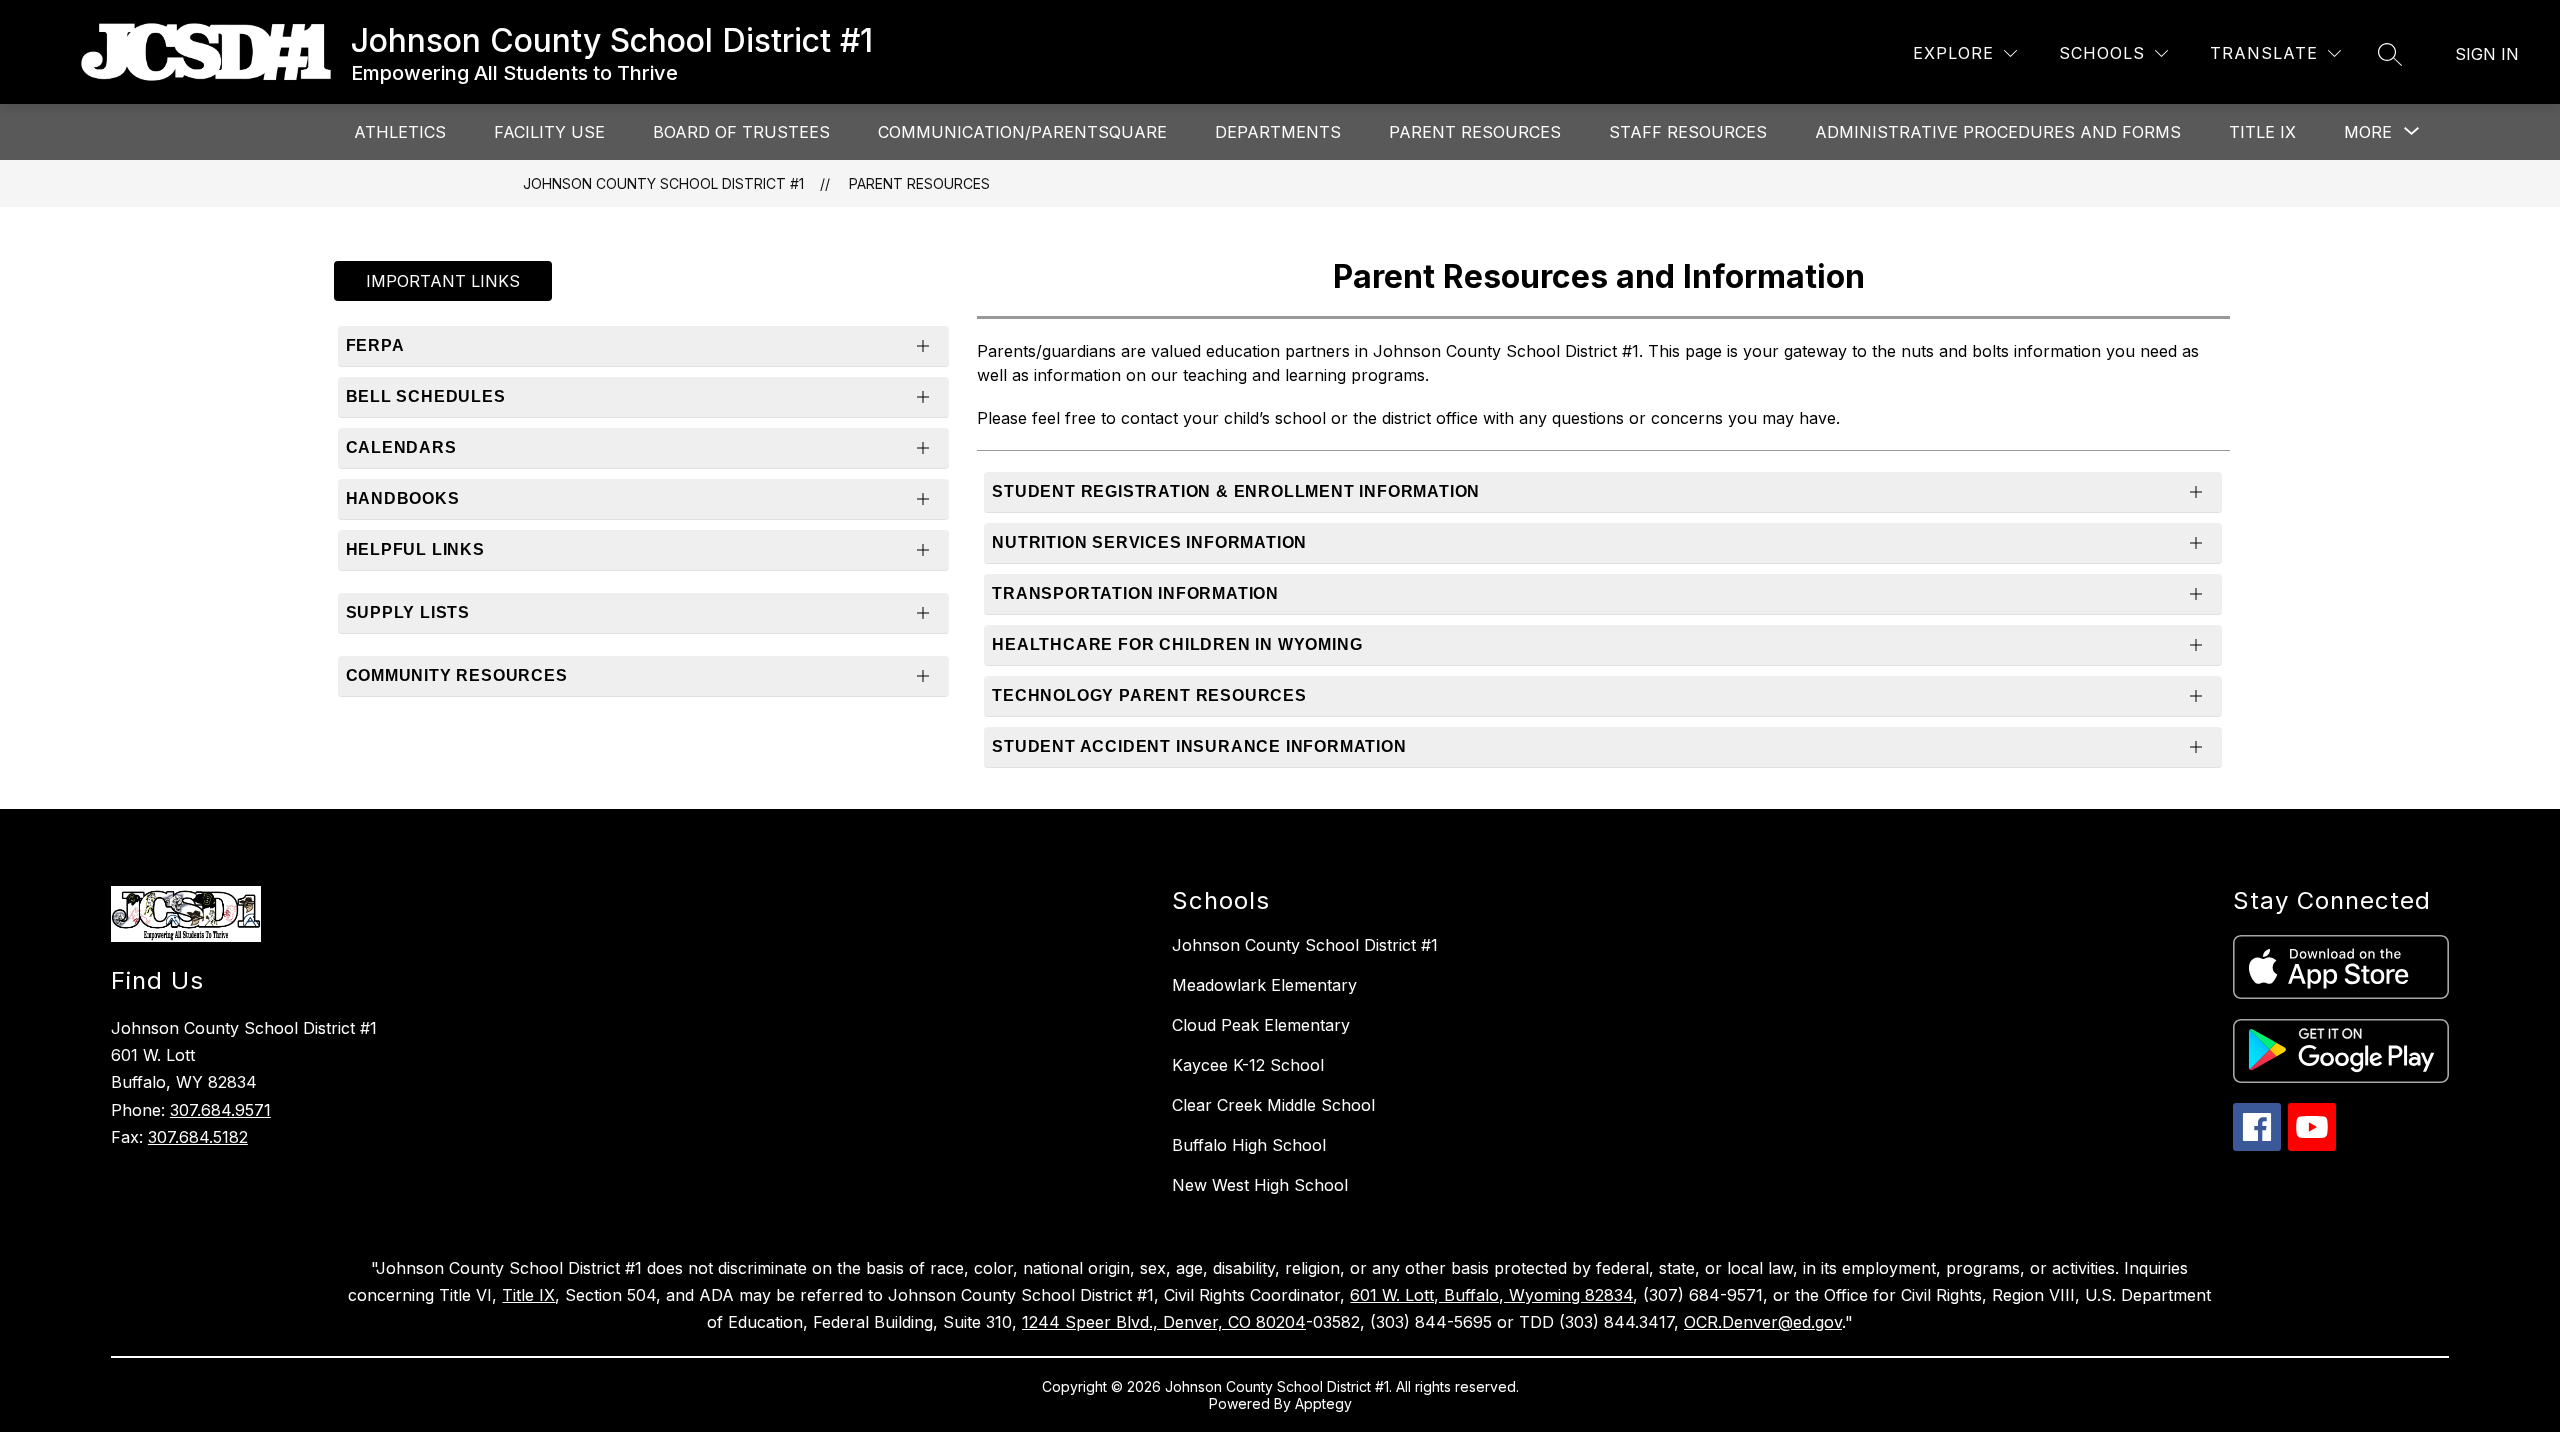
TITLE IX (2262, 132)
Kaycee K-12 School (1248, 1065)
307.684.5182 (198, 1137)
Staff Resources (1688, 132)
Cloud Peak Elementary (1261, 1025)
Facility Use (549, 132)
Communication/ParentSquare (1022, 132)
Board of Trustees (741, 132)
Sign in (2487, 54)
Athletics (400, 132)
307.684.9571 (220, 1110)
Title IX (528, 1295)
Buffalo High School (1249, 1145)
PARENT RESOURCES (1475, 132)
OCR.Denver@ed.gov (1763, 1322)
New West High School (1260, 1185)
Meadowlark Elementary (1264, 985)
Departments (1278, 132)
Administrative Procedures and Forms (1998, 132)
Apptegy (1323, 1403)
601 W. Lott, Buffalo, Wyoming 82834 (1491, 1295)
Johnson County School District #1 (663, 183)
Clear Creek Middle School (1273, 1105)
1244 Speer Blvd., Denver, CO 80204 (1164, 1322)
